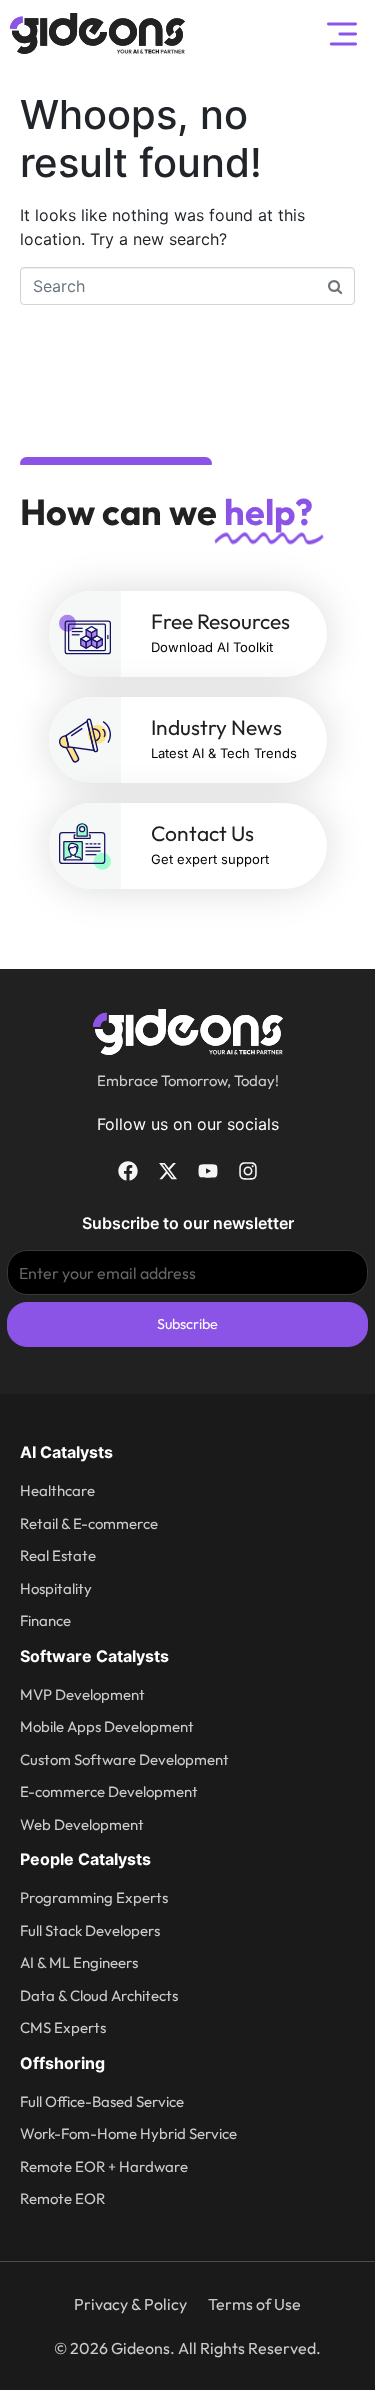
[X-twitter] (168, 1171)
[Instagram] (248, 1171)
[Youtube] (208, 1171)
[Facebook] (128, 1171)
